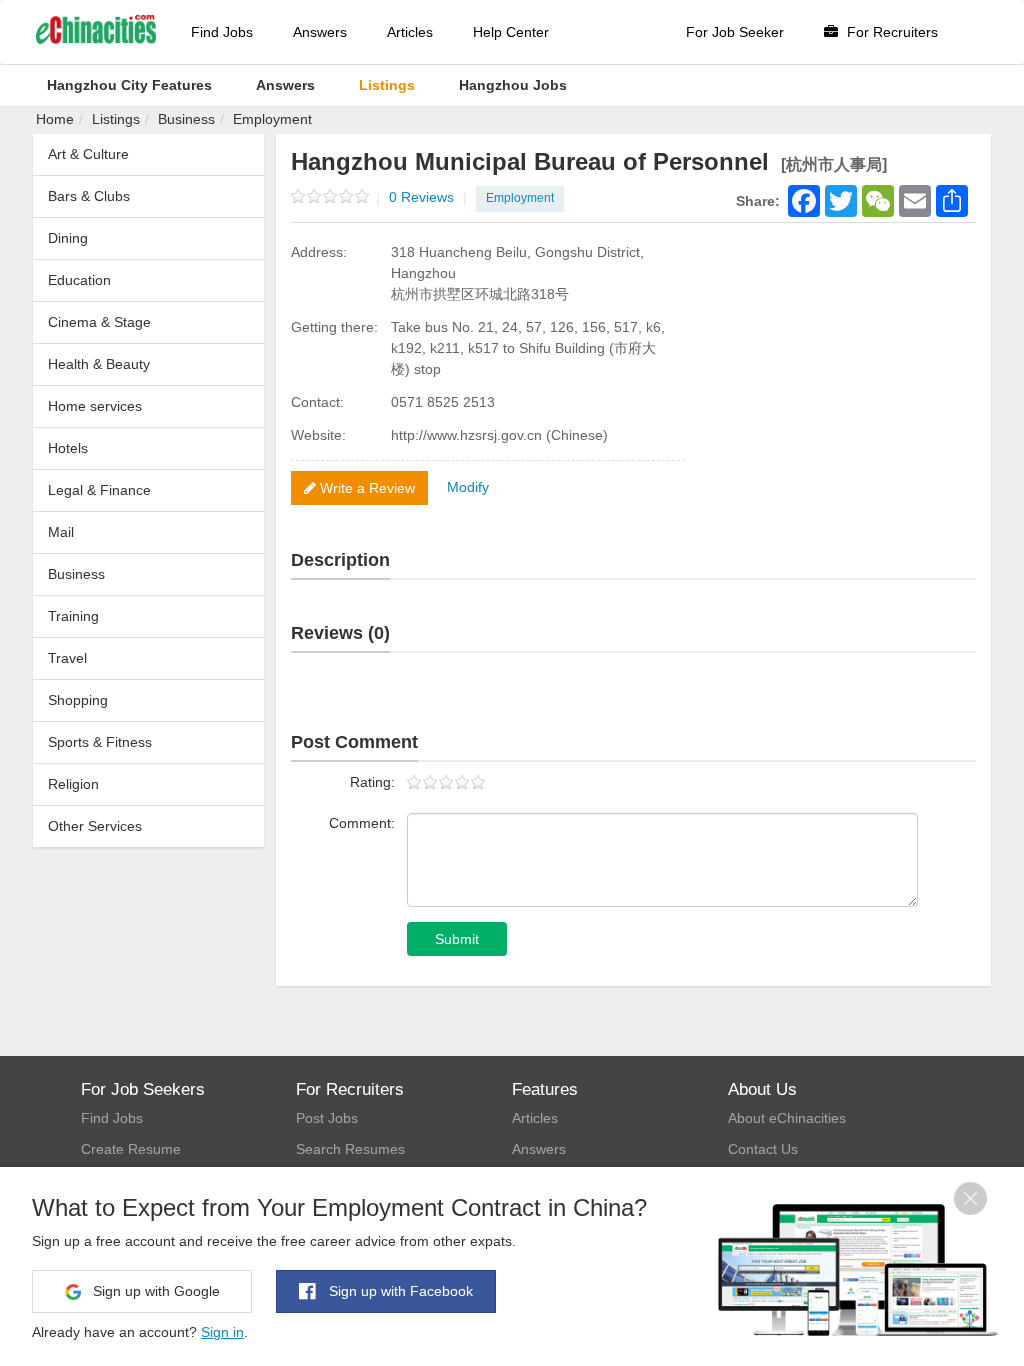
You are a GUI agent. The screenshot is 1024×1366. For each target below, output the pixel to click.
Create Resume (131, 1149)
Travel (67, 658)
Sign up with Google (154, 1291)
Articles (410, 32)
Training (73, 616)
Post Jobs (327, 1118)
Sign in (222, 1332)
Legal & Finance (99, 490)
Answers (320, 32)
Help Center (511, 32)
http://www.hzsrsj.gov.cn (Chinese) (499, 435)
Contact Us (763, 1149)
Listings (116, 119)
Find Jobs (222, 32)
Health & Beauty (99, 364)
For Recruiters (890, 32)
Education (79, 280)
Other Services (95, 826)
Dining (68, 238)
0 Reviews (428, 197)
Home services (95, 406)
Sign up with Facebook (399, 1291)
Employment (272, 119)
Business (186, 119)
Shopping (78, 700)
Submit (457, 939)
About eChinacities (787, 1118)
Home (55, 119)
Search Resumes (350, 1149)
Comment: (362, 823)
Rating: (372, 782)
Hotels (68, 448)
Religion (73, 784)
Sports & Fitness (100, 742)
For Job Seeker (735, 32)
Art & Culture (88, 154)
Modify (468, 487)
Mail (61, 532)
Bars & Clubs (89, 196)
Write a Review (365, 488)
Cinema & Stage (99, 322)
